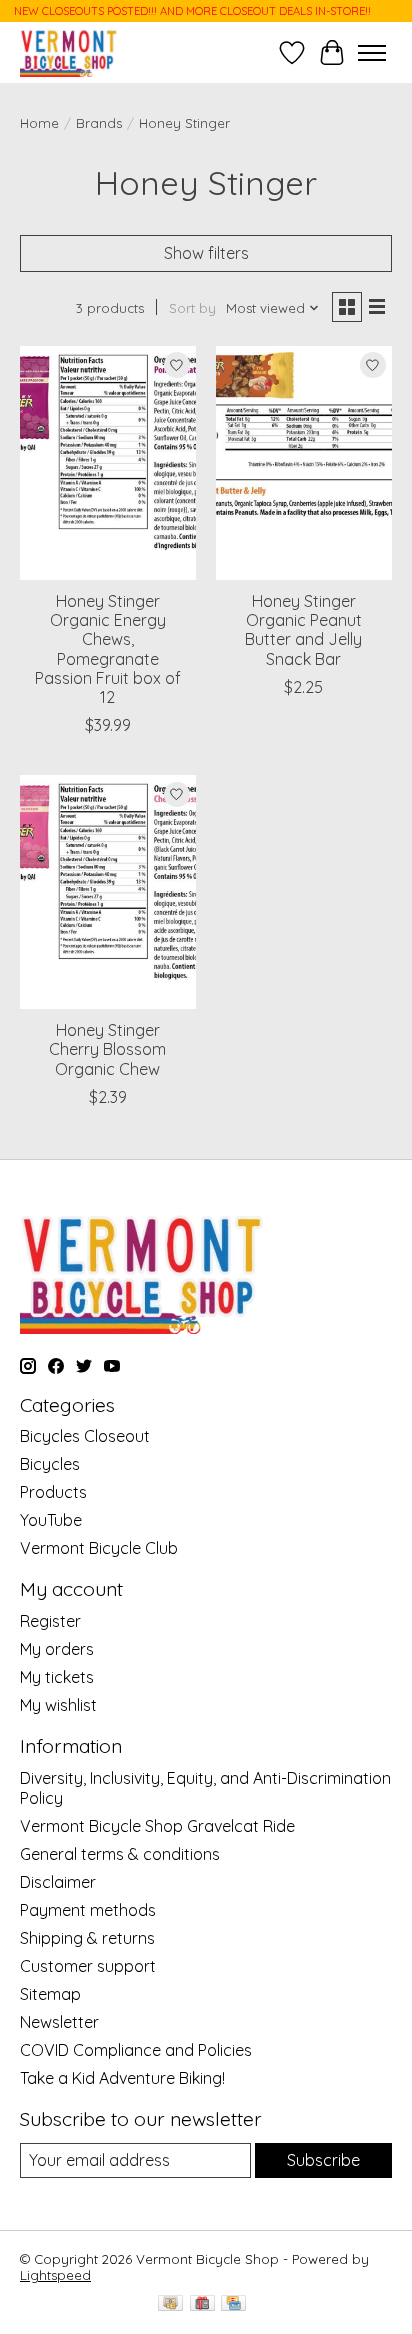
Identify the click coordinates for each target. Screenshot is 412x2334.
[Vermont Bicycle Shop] (69, 52)
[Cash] (170, 2304)
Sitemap (50, 1994)
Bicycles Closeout (85, 1436)
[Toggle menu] (372, 53)
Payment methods (88, 1910)
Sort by (192, 308)
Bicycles (50, 1464)
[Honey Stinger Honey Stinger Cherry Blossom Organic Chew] (108, 892)
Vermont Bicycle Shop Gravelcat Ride (157, 1826)
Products (53, 1492)
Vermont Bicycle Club (99, 1548)
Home (39, 123)
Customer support (88, 1966)
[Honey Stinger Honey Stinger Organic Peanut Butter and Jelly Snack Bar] (304, 463)
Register (50, 1621)
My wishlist (58, 1705)
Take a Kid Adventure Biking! (122, 2078)
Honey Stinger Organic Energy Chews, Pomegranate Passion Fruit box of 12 (108, 649)
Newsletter (59, 2022)
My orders (57, 1649)
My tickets (57, 1677)
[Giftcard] (202, 2304)
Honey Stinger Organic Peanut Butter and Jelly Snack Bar (303, 630)
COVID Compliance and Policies (136, 2050)
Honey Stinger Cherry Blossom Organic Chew (107, 1049)
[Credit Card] (233, 2304)
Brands (99, 123)
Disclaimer (58, 1882)
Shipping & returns (87, 1938)
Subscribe (323, 2160)
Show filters (206, 253)
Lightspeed (55, 2275)
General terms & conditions (120, 1854)
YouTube (51, 1520)
